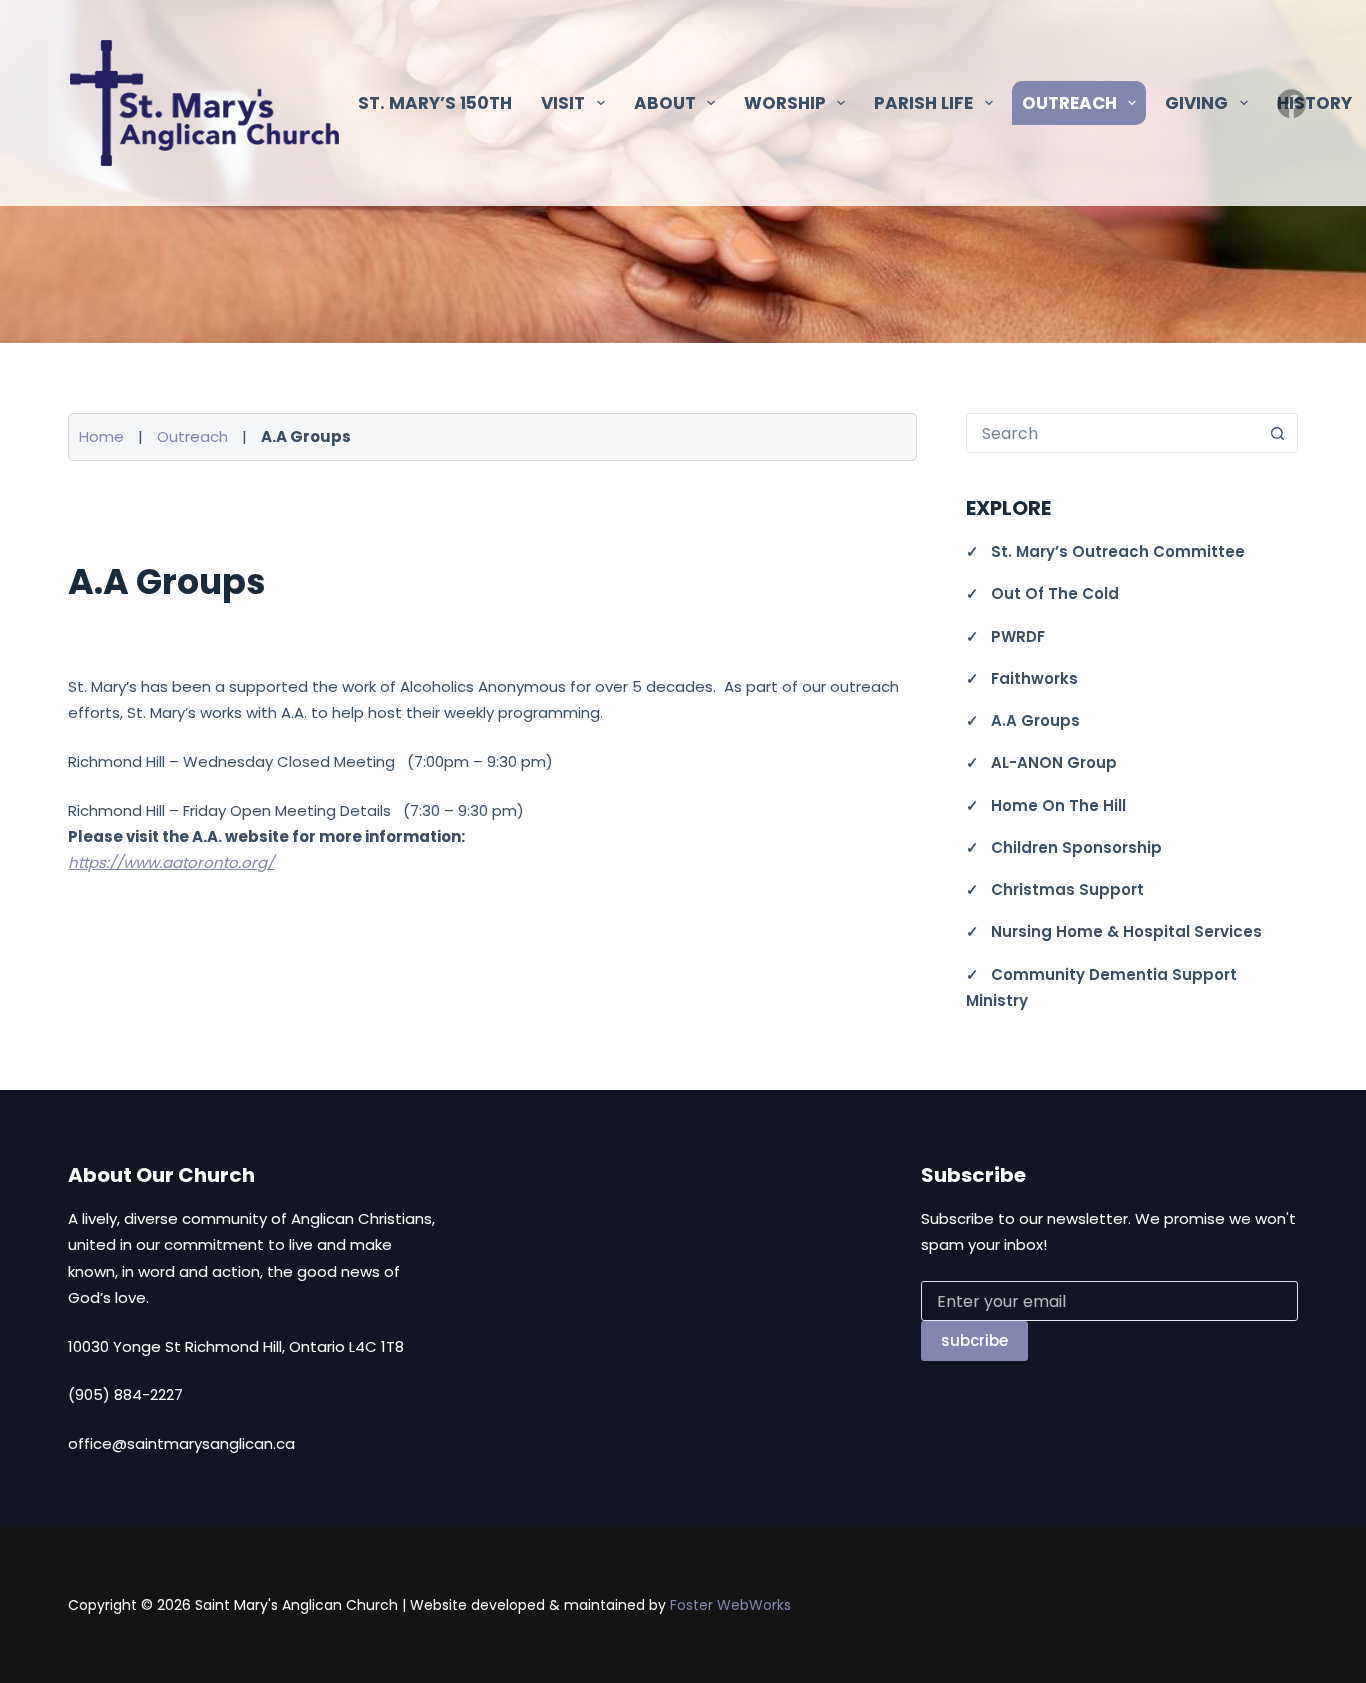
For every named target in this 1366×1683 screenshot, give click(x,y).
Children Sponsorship (1076, 847)
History (1314, 103)
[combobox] (1113, 433)
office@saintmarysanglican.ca (181, 1443)
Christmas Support (1067, 889)
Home (101, 436)
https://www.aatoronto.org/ (171, 862)
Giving (1196, 103)
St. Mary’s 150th (435, 103)
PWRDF (1018, 636)
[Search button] (1278, 433)
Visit (563, 103)
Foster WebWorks (730, 1605)
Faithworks (1034, 678)
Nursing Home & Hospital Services (1126, 931)
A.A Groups (1035, 720)
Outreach (192, 436)
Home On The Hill (1058, 805)
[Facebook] (1291, 103)
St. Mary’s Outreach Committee (1118, 551)
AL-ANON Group (1054, 762)
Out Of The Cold (1055, 593)
